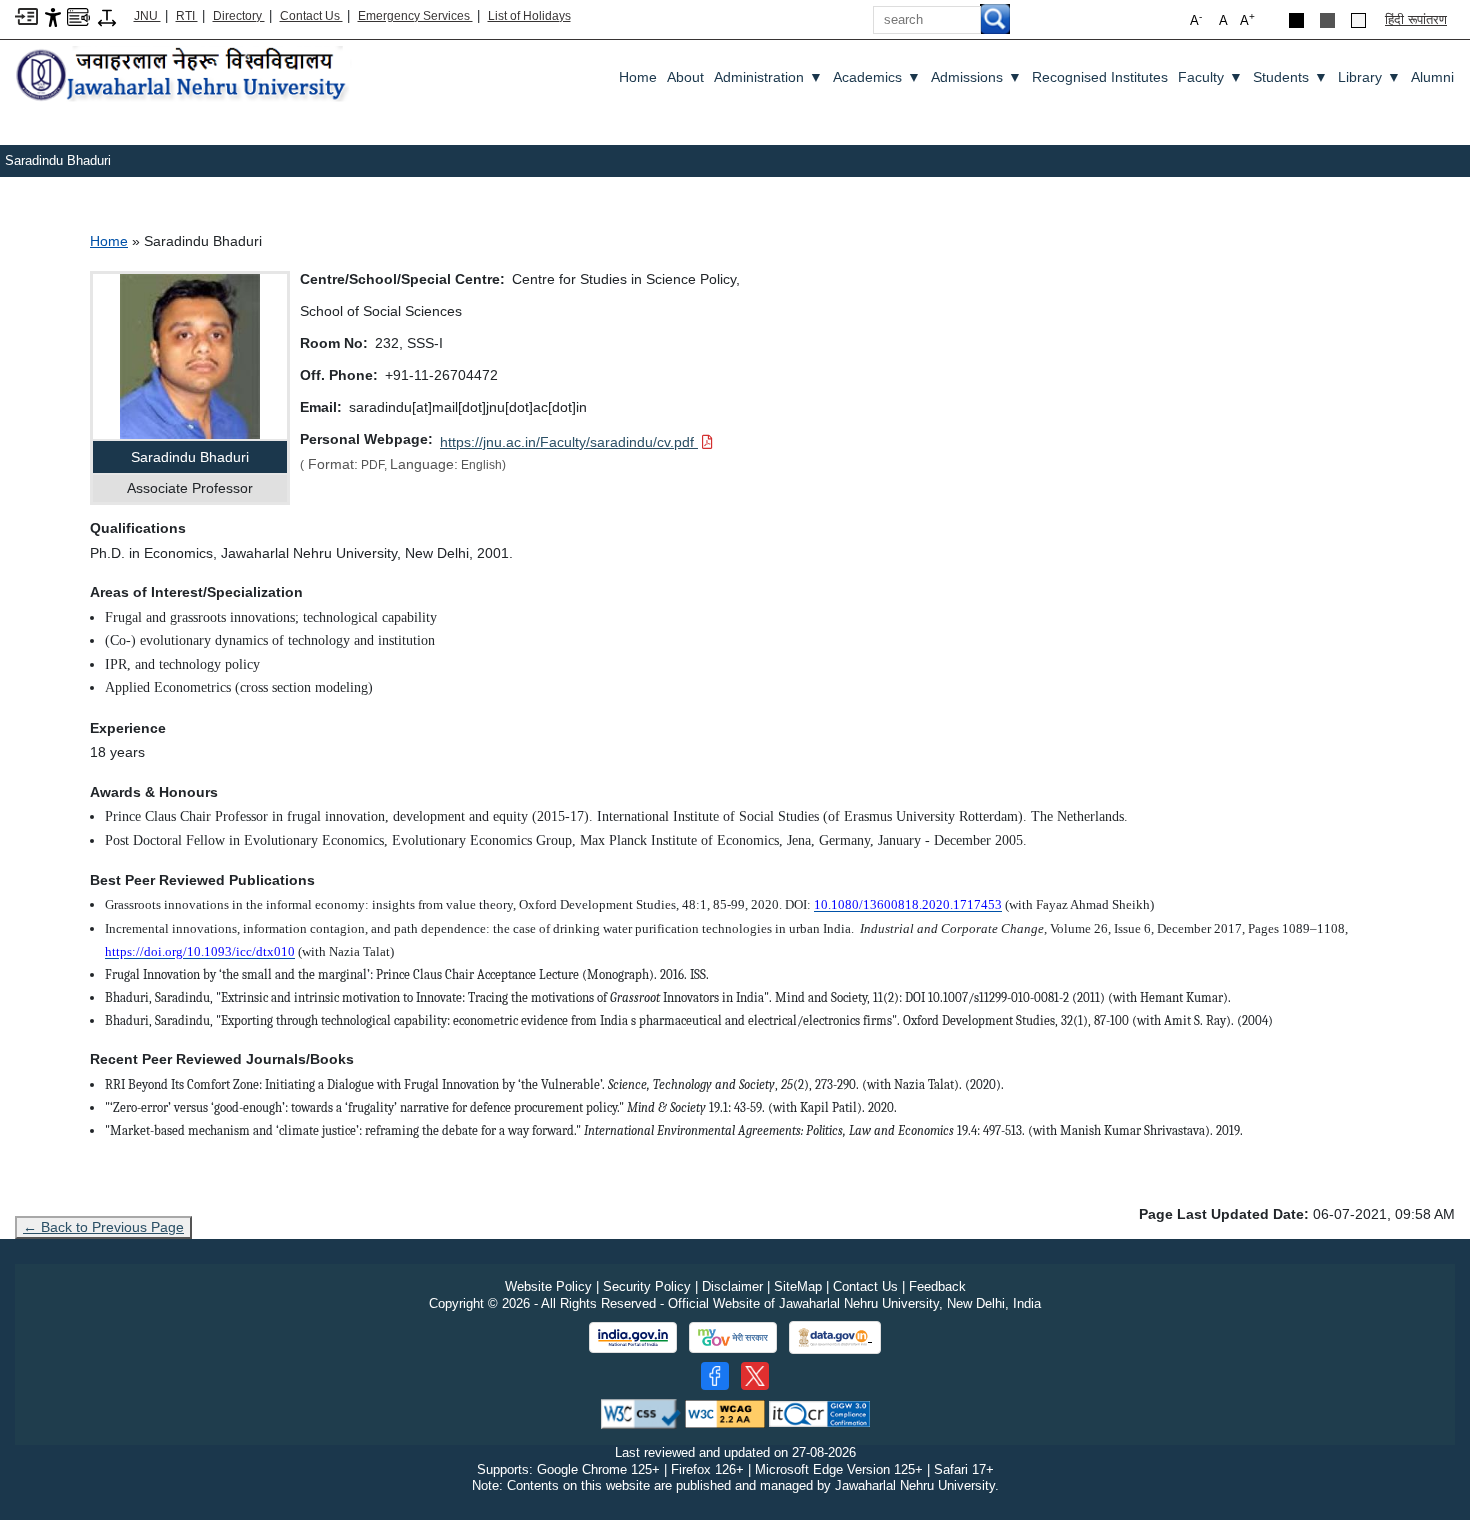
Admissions (976, 77)
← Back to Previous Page (103, 1227)
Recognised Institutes (1100, 77)
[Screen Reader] (78, 15)
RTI (187, 16)
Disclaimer (732, 1286)
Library (1369, 77)
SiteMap (798, 1286)
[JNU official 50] (755, 1376)
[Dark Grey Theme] (1327, 20)
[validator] (641, 1412)
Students (1290, 77)
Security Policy (647, 1286)
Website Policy (548, 1286)
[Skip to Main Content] (26, 15)
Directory (239, 16)
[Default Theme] (1358, 20)
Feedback (937, 1286)
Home (638, 77)
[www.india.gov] (633, 1338)
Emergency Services (415, 16)
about (685, 77)
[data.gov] (835, 1337)
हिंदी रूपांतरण (1416, 19)
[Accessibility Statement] (53, 16)
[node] (183, 75)
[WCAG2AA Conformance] (725, 1412)
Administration (768, 77)
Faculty (1210, 77)
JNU (147, 16)
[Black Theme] (1296, 20)
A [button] (1247, 19)
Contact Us (311, 16)
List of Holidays (529, 16)
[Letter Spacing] (107, 16)
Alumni (1432, 77)
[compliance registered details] (819, 1412)
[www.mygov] (733, 1338)
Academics (877, 77)
